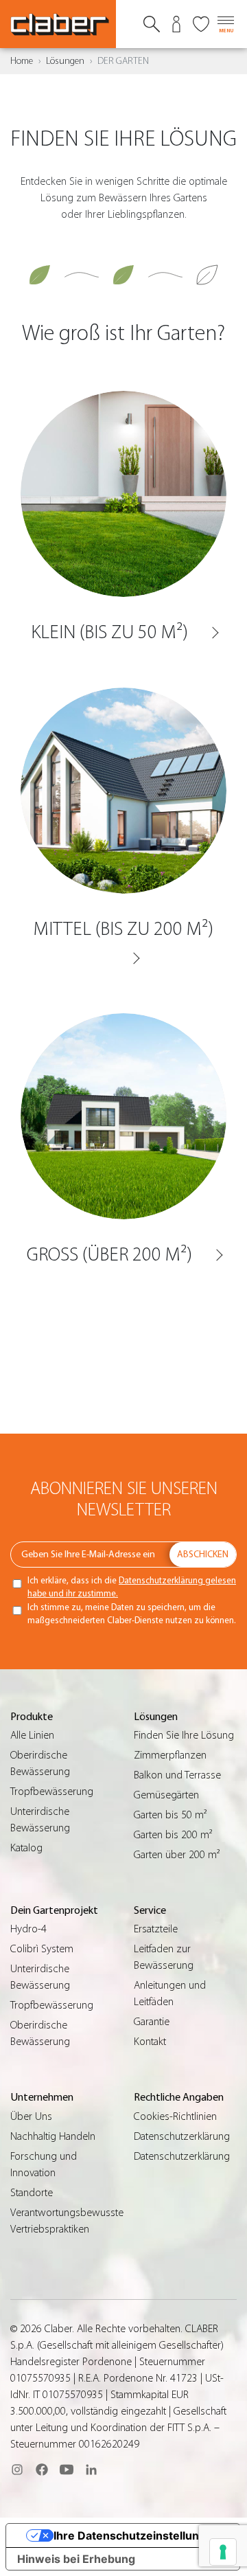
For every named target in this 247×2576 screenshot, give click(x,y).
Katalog (26, 1848)
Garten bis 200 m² (173, 1835)
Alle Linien (32, 1735)
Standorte (32, 2193)
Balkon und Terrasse (177, 1775)
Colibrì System (42, 1949)
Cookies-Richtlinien (175, 2116)
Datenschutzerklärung (182, 2136)
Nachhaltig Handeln (53, 2136)
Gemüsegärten (166, 1795)
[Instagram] (17, 2470)
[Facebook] (42, 2470)
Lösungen (65, 61)
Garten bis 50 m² (170, 1815)
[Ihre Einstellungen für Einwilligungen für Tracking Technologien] (223, 2552)
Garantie (152, 2022)
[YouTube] (67, 2470)
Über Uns (31, 2116)
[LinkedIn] (91, 2470)
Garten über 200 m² (177, 1855)
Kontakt (150, 2042)
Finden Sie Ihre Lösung (184, 1735)
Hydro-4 (28, 1929)
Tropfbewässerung (52, 1792)
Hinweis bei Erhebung (76, 2559)
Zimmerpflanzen (170, 1755)
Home (22, 61)
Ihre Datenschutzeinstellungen (137, 2535)
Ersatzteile (156, 1929)
